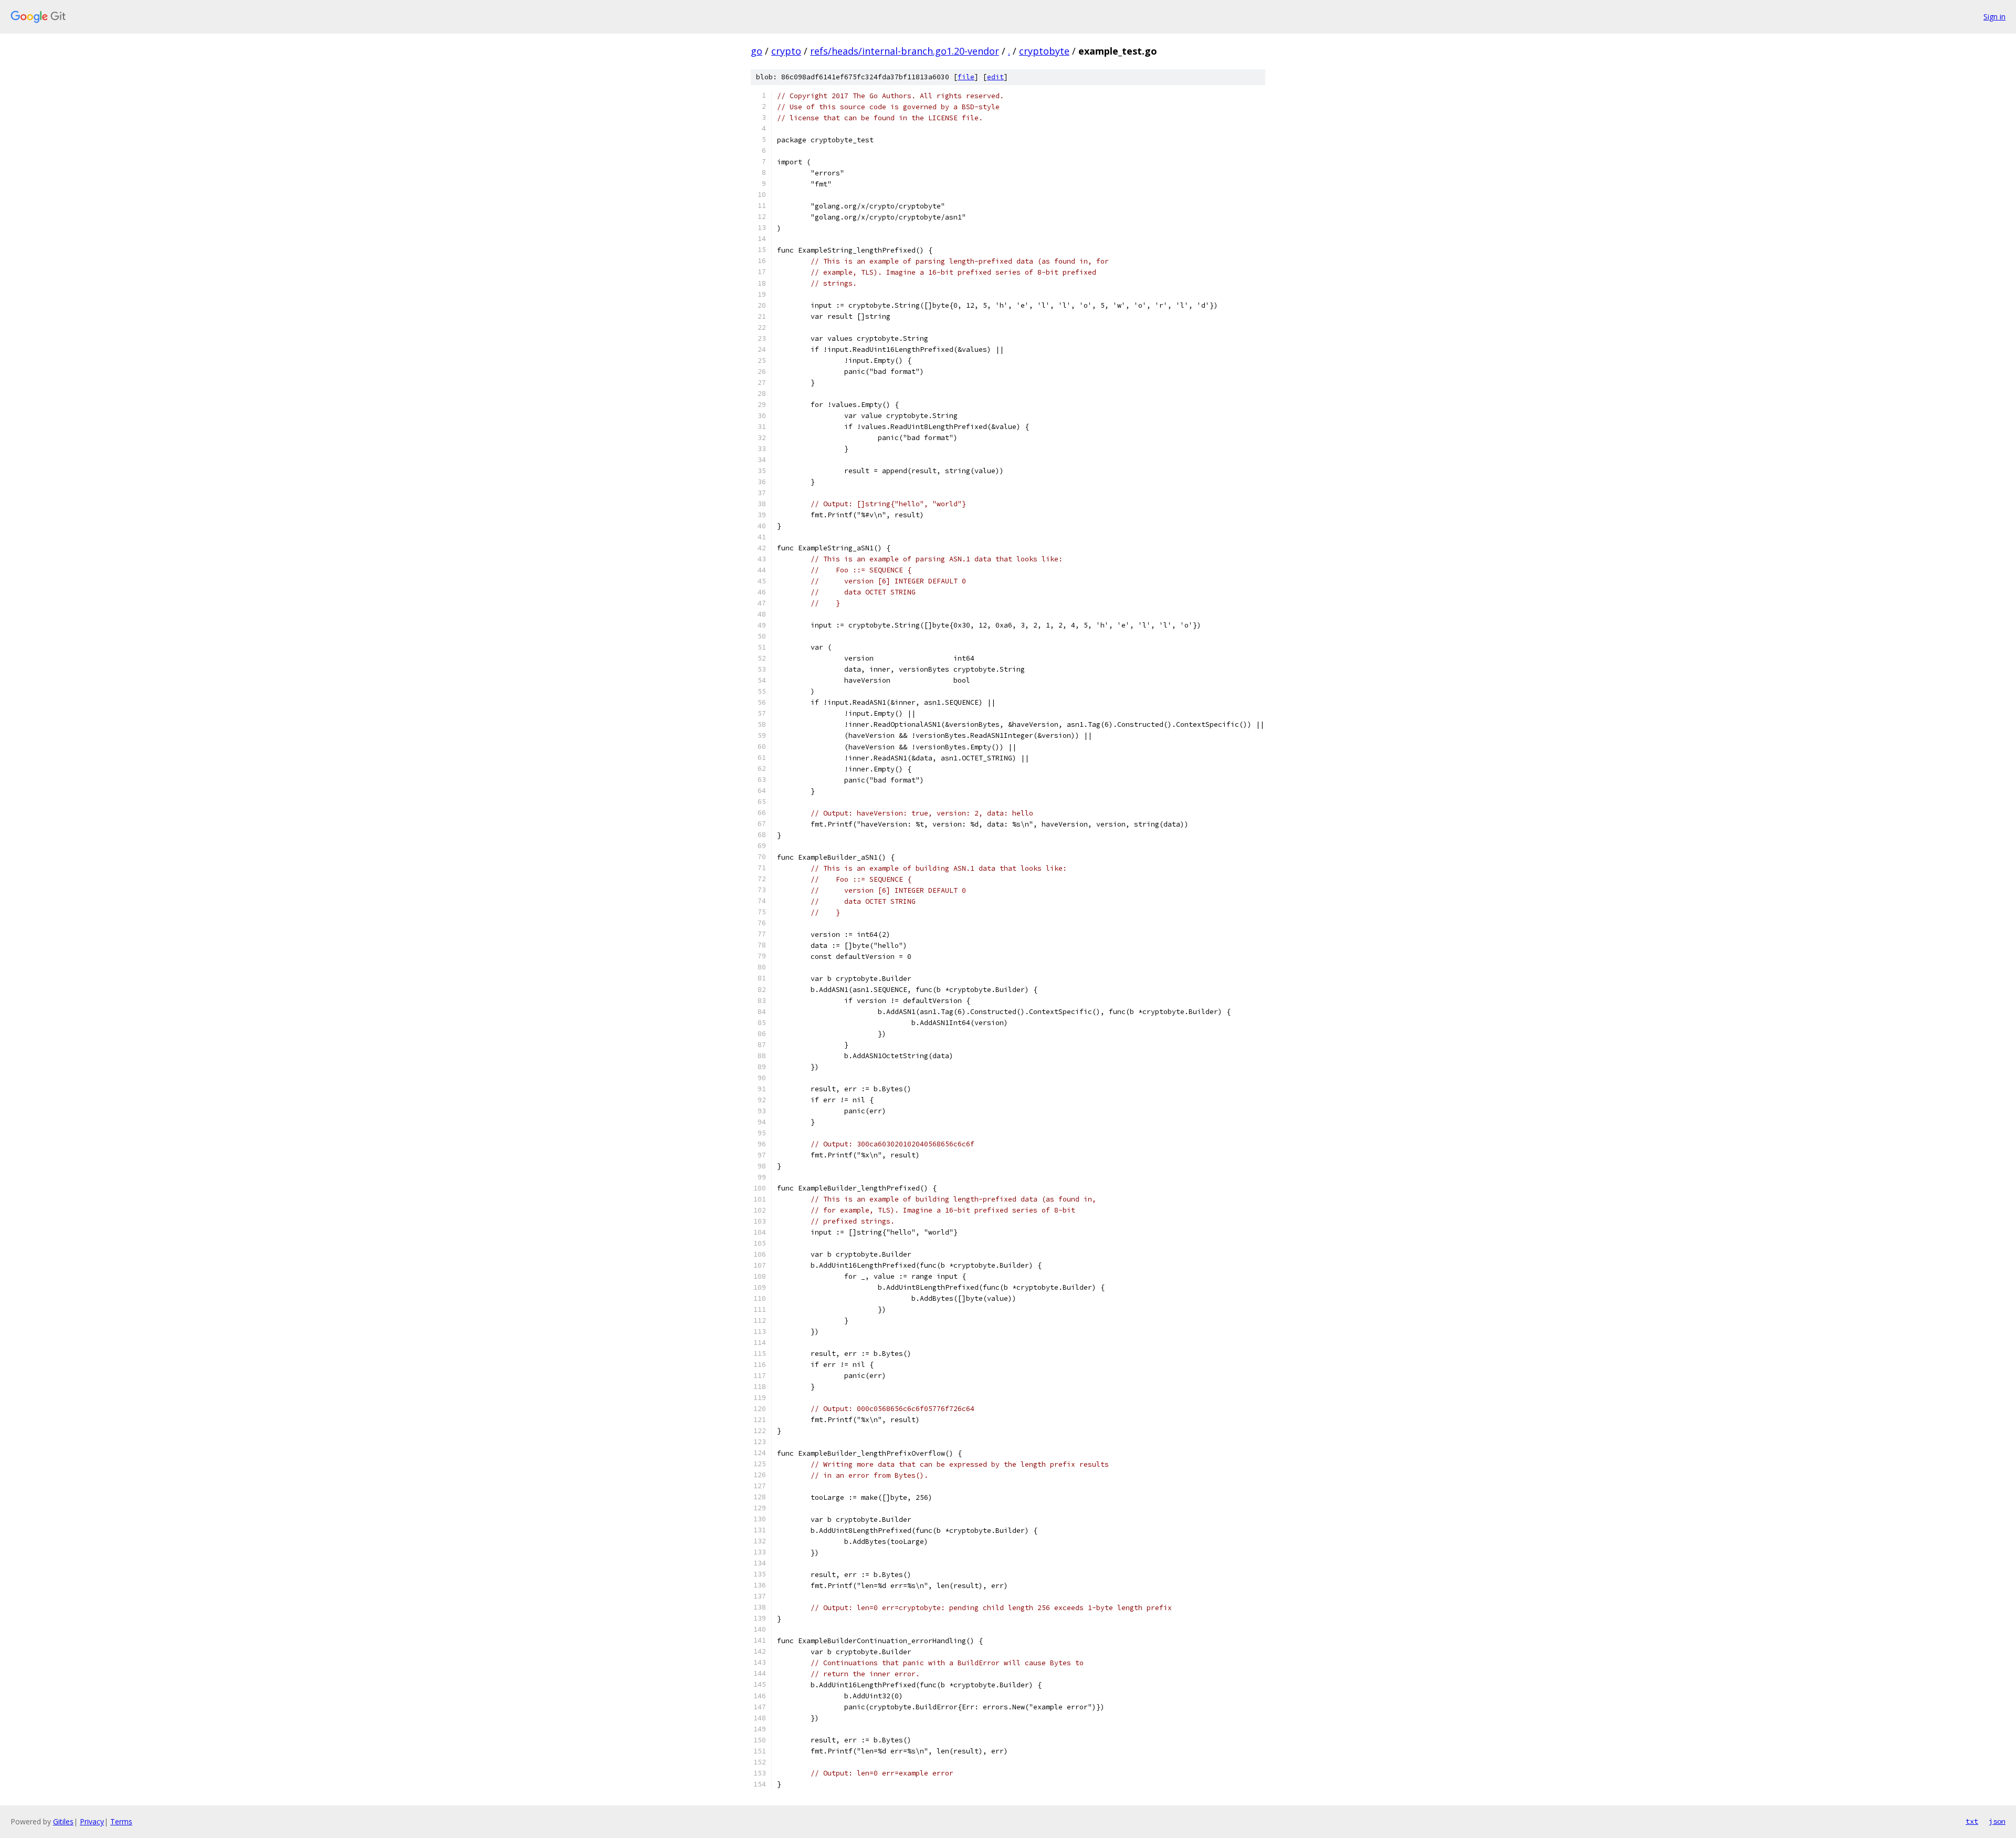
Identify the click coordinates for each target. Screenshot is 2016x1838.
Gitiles (63, 1821)
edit (995, 77)
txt (1972, 1821)
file (966, 77)
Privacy (92, 1821)
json (1997, 1821)
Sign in (1994, 17)
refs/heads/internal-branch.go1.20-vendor (905, 51)
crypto (786, 51)
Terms (121, 1821)
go (757, 51)
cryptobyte (1044, 51)
